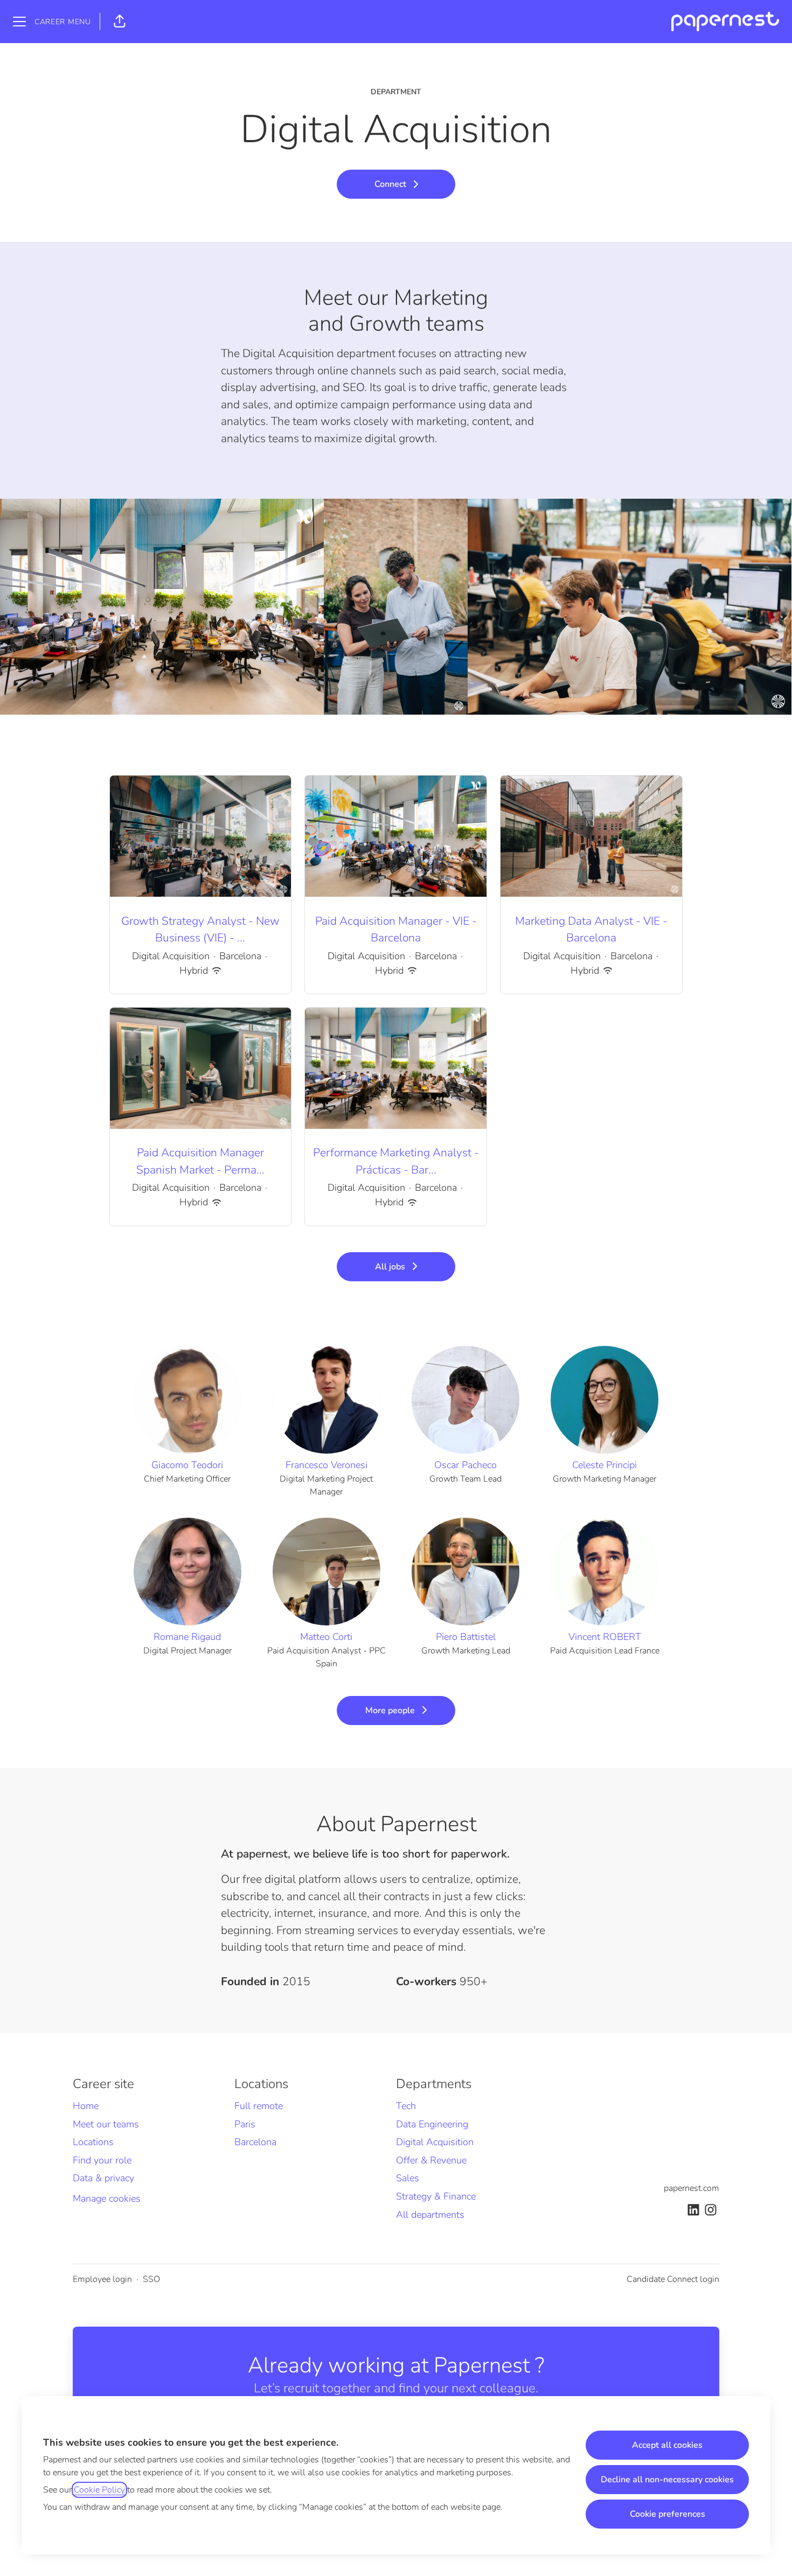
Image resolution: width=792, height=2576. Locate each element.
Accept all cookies (667, 2445)
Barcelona (255, 2142)
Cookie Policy (99, 2490)
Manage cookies (107, 2198)
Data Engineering (432, 2124)
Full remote (259, 2106)
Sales (408, 2178)
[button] (120, 22)
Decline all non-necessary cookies (667, 2480)
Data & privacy (103, 2178)
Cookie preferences (668, 2514)
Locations (93, 2142)
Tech (406, 2106)
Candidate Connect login (673, 2279)
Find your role (102, 2160)
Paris (245, 2124)
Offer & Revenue (431, 2160)
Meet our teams (106, 2124)
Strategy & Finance (436, 2196)
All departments (430, 2215)
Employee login (102, 2279)
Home (86, 2106)
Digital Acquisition (435, 2142)
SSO (151, 2279)
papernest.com (692, 2188)
